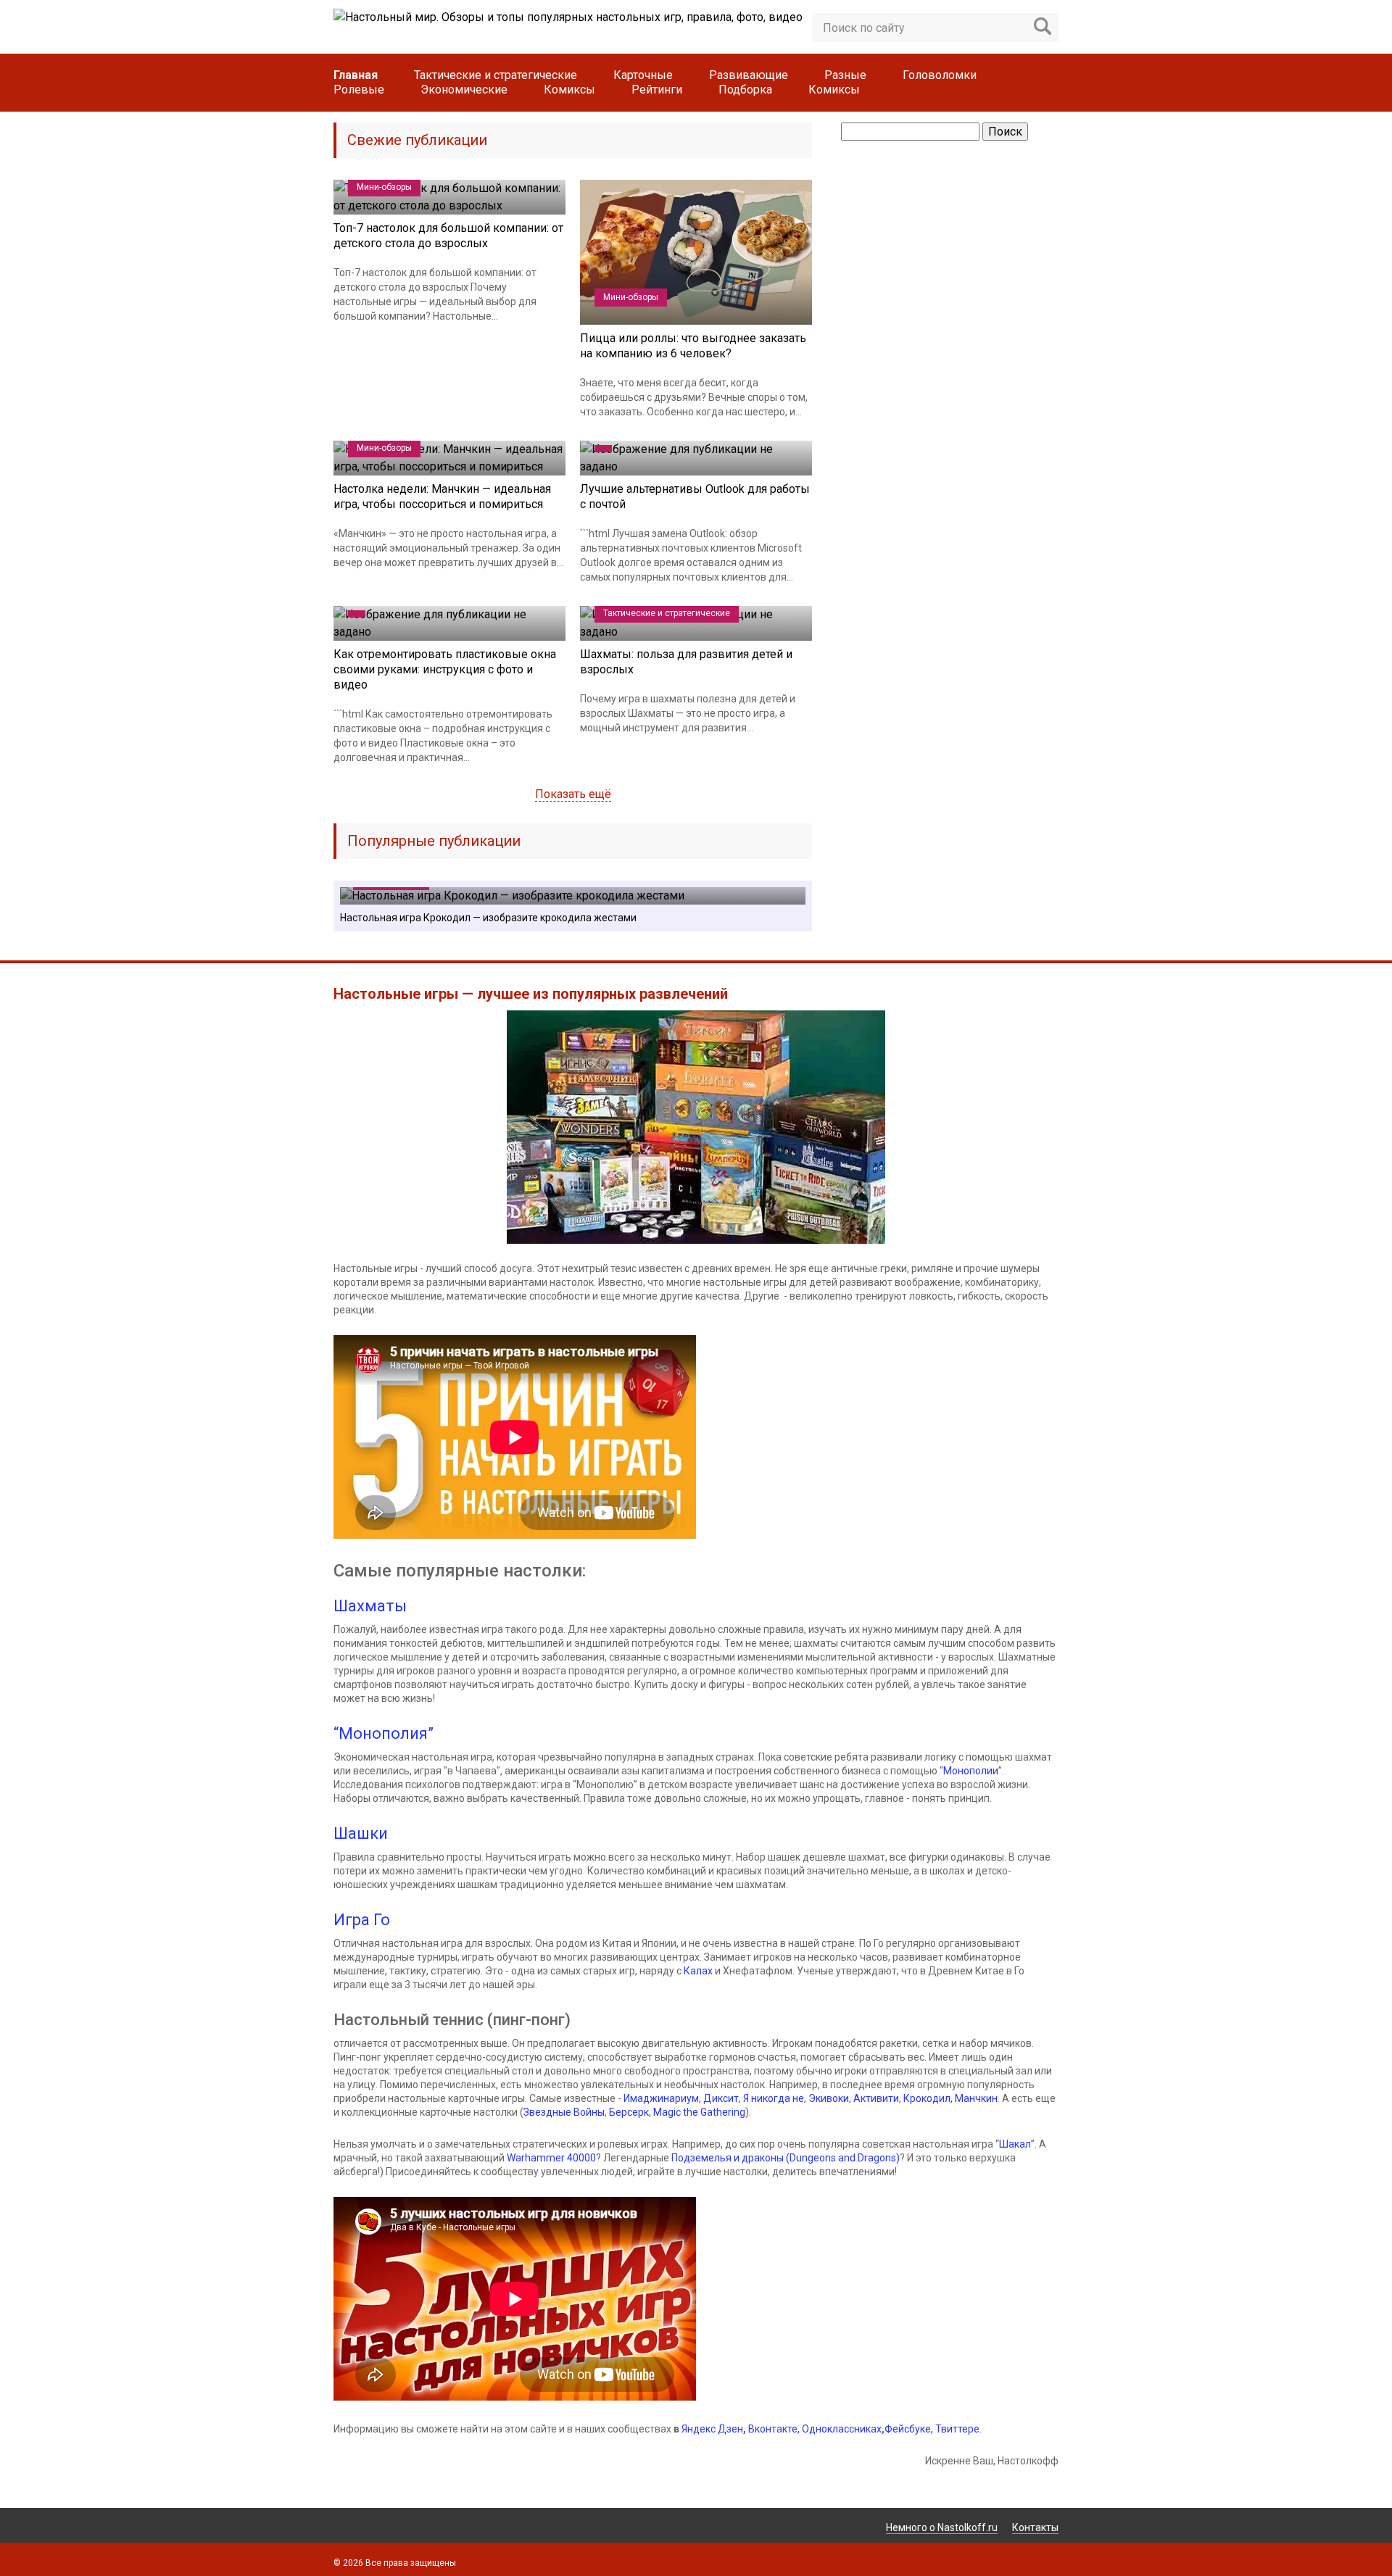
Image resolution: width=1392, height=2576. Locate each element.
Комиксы (569, 90)
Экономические (464, 90)
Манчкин (976, 2098)
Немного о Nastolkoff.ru (942, 2527)
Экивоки (829, 2098)
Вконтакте (773, 2429)
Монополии (971, 1771)
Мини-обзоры (384, 187)
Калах (698, 1971)
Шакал (1015, 2144)
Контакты (1035, 2527)
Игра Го (362, 1920)
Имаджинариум (661, 2098)
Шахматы (370, 1606)
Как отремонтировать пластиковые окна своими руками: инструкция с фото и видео (445, 669)
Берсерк (629, 2112)
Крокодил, (929, 2098)
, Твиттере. (956, 2429)
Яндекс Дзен (712, 2429)
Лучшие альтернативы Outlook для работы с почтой (695, 496)
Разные (845, 75)
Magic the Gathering (699, 2112)
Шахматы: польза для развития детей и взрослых (686, 662)
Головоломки (940, 75)
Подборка (745, 90)
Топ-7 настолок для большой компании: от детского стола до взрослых (448, 236)
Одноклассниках (842, 2429)
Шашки (361, 1833)
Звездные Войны (564, 2112)
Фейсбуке (908, 2429)
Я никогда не (774, 2098)
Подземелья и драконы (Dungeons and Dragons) (786, 2158)
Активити (876, 2098)
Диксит (721, 2098)
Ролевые (359, 90)
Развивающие (749, 75)
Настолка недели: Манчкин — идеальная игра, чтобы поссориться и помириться (442, 496)
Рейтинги (657, 90)
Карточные (643, 75)
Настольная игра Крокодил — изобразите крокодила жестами (488, 918)
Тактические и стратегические (496, 75)
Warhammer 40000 (551, 2158)
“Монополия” (384, 1733)
